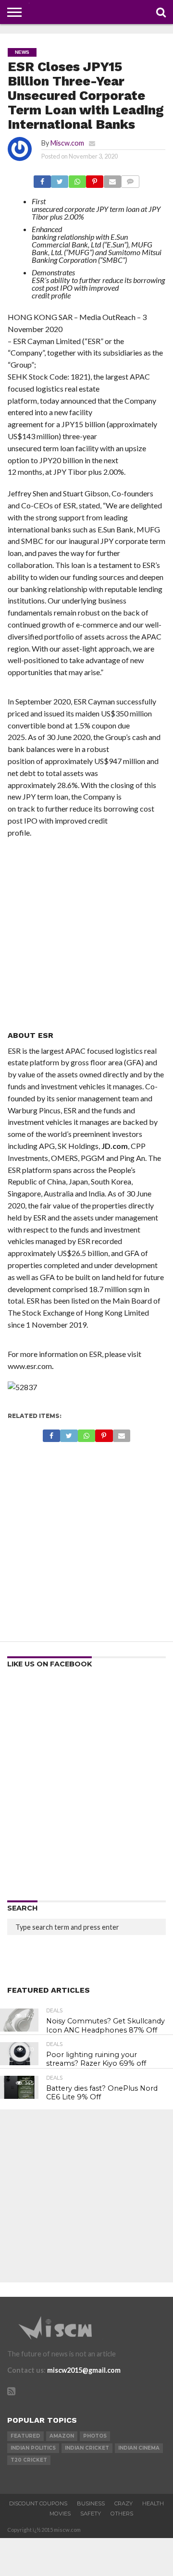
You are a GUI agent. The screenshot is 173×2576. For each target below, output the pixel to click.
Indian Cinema (139, 2448)
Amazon (62, 2436)
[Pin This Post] (95, 179)
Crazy (124, 2503)
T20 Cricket (29, 2460)
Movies (60, 2514)
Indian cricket (87, 2448)
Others (122, 2514)
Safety (91, 2514)
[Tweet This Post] (60, 179)
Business (91, 2503)
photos (95, 2436)
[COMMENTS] (130, 179)
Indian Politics (33, 2448)
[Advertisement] (86, 935)
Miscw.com (67, 143)
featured (25, 2436)
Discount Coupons (38, 2503)
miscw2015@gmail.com (84, 2370)
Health (153, 2503)
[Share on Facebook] (42, 179)
